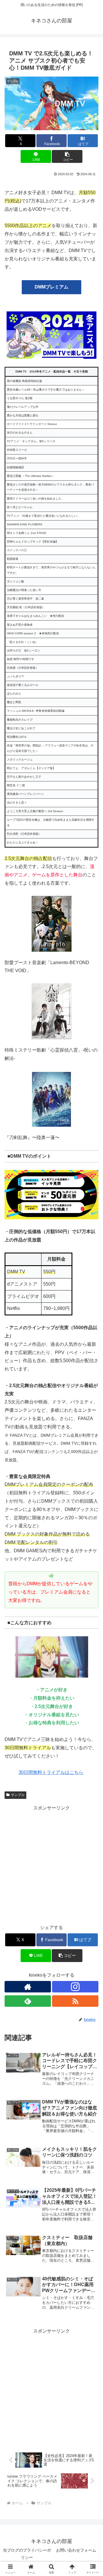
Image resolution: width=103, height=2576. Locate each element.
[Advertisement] (51, 1864)
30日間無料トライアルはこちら (51, 1772)
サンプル (18, 1795)
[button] (67, 156)
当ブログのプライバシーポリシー (27, 2554)
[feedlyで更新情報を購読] (28, 2001)
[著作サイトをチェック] (28, 1987)
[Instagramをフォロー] (75, 1987)
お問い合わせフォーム (76, 2550)
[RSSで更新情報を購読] (75, 2001)
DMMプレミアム (51, 287)
